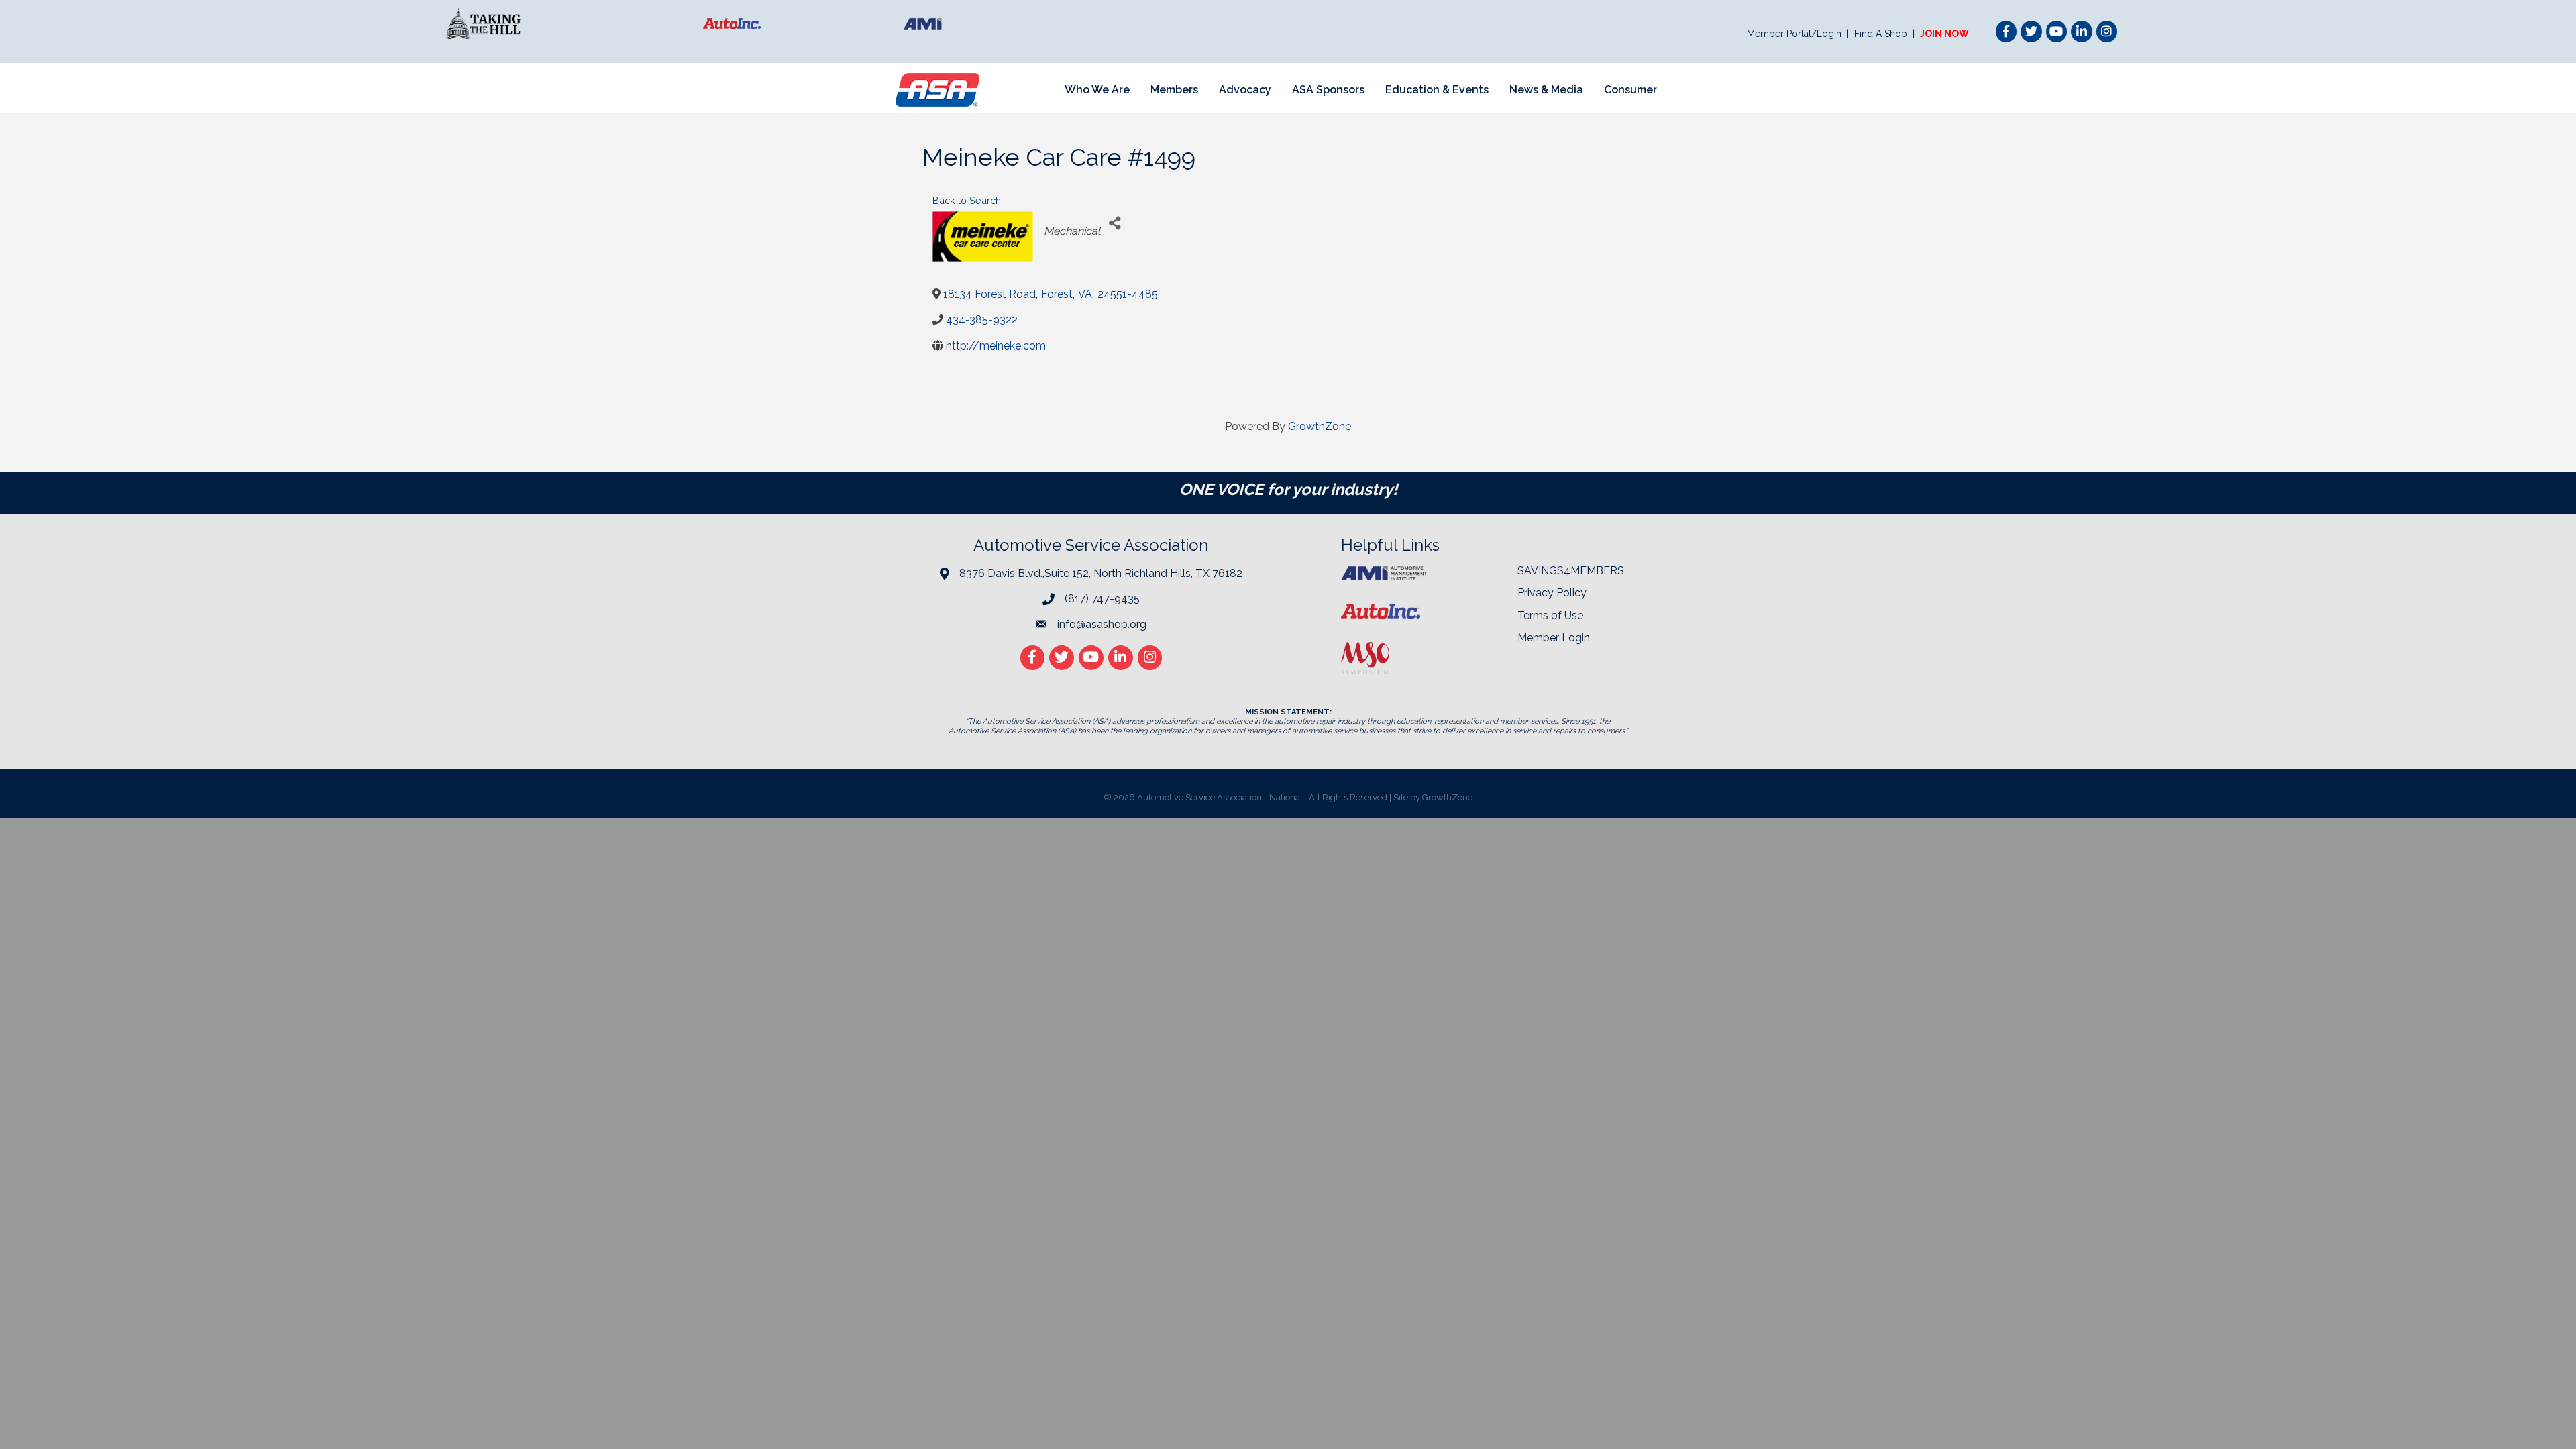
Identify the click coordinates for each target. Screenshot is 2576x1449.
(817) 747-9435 (1102, 599)
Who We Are (1097, 90)
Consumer (1630, 90)
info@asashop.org (1102, 624)
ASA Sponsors (1328, 90)
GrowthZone (1320, 426)
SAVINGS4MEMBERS (1571, 571)
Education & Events (1437, 90)
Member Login (1554, 638)
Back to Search (967, 200)
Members (1174, 90)
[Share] (1115, 223)
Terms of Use (1550, 615)
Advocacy (1245, 90)
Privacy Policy (1552, 593)
